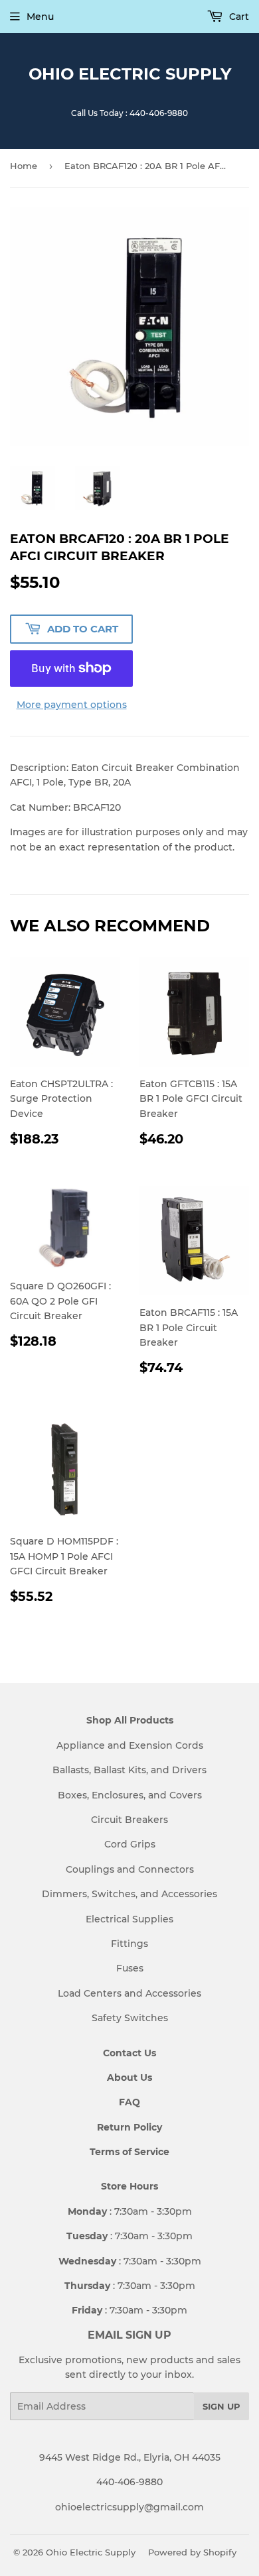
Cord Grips (130, 1844)
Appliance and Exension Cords (130, 1745)
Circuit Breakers (129, 1820)
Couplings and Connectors (130, 1869)
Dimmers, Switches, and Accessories (129, 1894)
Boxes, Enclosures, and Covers (130, 1795)
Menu (40, 17)
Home (24, 166)
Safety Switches (130, 2018)
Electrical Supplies (129, 1919)
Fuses (130, 1968)
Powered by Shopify (192, 2552)
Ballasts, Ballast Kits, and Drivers (129, 1770)
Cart (238, 17)
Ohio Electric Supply (130, 74)
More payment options (72, 705)
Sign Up (221, 2406)
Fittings (129, 1944)
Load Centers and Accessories (129, 1993)
